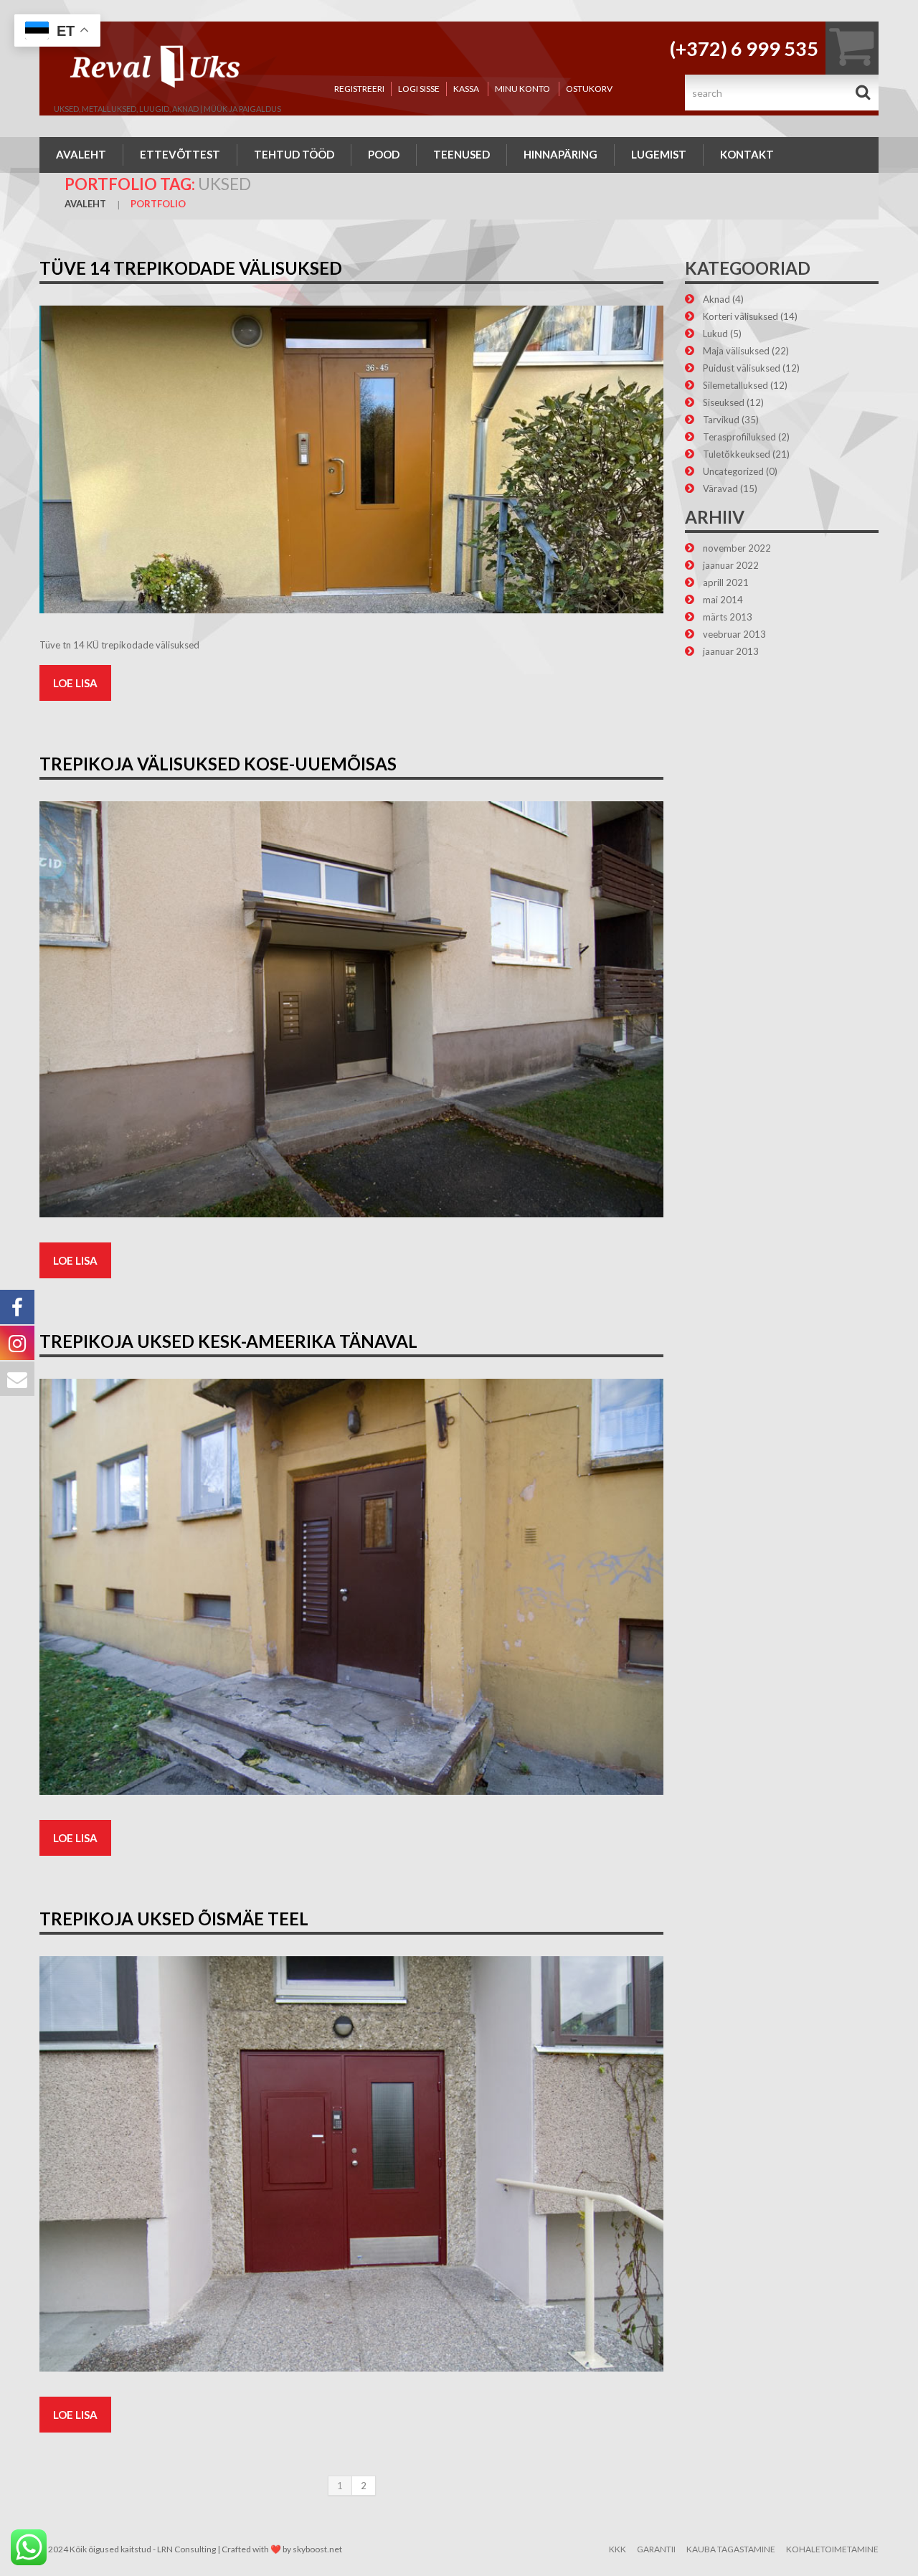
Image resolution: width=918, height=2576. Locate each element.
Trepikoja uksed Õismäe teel (174, 1919)
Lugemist (659, 154)
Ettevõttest (180, 154)
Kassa (466, 89)
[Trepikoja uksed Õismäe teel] (351, 2164)
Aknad (716, 299)
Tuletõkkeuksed (737, 454)
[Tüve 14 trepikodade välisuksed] (351, 459)
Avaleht (81, 154)
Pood (384, 154)
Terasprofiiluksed (739, 437)
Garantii (656, 2549)
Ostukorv (589, 89)
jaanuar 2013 (731, 651)
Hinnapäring (560, 154)
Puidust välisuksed (742, 368)
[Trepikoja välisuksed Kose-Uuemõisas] (351, 1009)
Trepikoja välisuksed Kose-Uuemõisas (218, 764)
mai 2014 (723, 600)
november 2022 (737, 548)
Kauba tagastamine (731, 2549)
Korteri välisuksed (740, 316)
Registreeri (359, 89)
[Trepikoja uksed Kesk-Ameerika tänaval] (351, 1587)
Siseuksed (724, 402)
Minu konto (522, 89)
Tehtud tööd (294, 154)
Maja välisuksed (736, 351)
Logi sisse (419, 89)
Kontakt (747, 154)
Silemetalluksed (735, 385)
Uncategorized (733, 471)
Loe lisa (75, 683)
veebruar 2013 (734, 634)
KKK (617, 2549)
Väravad (720, 489)
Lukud (715, 334)
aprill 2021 (726, 582)
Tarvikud (721, 420)
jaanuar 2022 (731, 565)
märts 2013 (728, 617)
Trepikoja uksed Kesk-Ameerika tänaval (228, 1341)
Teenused (462, 154)
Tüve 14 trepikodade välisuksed (191, 268)
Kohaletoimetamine (832, 2549)
